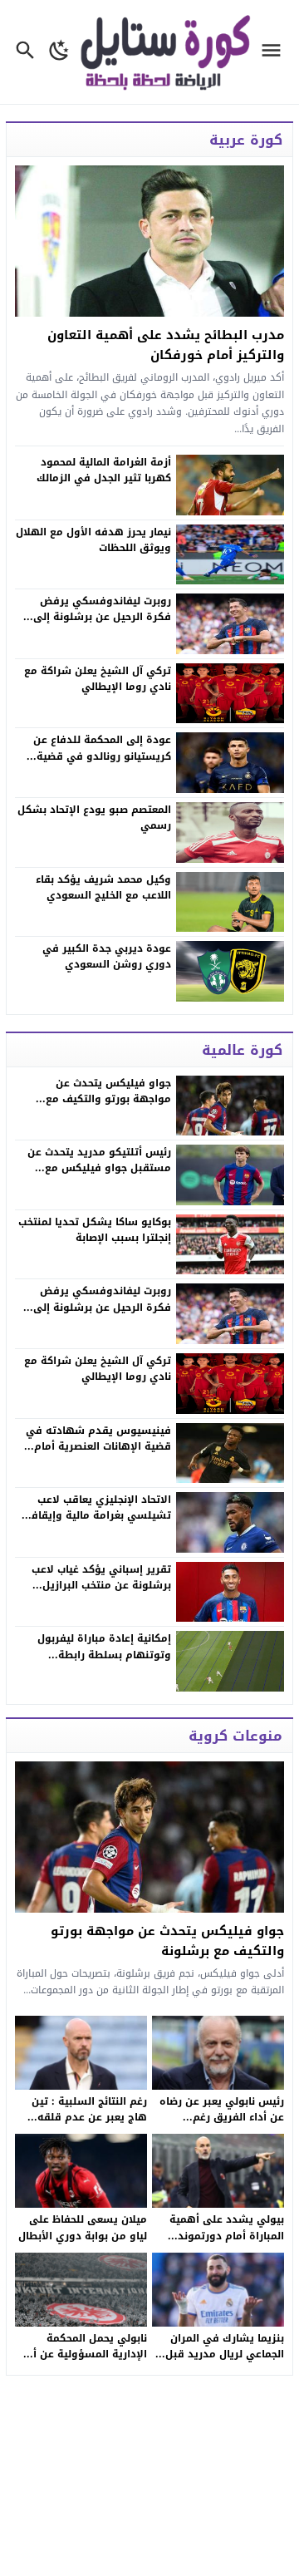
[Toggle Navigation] (275, 52)
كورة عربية (246, 140)
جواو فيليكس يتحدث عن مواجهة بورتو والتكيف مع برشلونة (108, 1099)
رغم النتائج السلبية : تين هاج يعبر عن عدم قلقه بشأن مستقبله (89, 2117)
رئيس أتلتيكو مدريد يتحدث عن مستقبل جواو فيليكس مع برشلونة (99, 1168)
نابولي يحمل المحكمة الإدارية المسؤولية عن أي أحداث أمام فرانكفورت (86, 2354)
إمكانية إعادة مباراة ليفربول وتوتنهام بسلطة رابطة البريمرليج (104, 1654)
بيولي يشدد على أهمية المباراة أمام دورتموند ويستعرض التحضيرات (227, 2235)
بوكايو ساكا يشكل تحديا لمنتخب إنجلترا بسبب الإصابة (95, 1230)
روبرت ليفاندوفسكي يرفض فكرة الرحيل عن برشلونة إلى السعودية (102, 1307)
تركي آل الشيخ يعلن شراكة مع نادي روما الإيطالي (98, 1369)
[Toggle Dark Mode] (59, 52)
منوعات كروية (235, 1736)
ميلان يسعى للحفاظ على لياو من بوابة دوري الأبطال (83, 2227)
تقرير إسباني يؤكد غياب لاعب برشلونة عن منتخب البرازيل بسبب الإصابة (101, 1585)
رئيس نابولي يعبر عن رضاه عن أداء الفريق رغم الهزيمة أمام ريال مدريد (222, 2117)
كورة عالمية (242, 1050)
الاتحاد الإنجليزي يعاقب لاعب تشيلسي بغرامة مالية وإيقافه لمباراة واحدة (98, 1515)
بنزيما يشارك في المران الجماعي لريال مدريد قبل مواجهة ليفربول (225, 2354)
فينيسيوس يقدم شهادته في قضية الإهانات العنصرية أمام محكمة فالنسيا (98, 1446)
